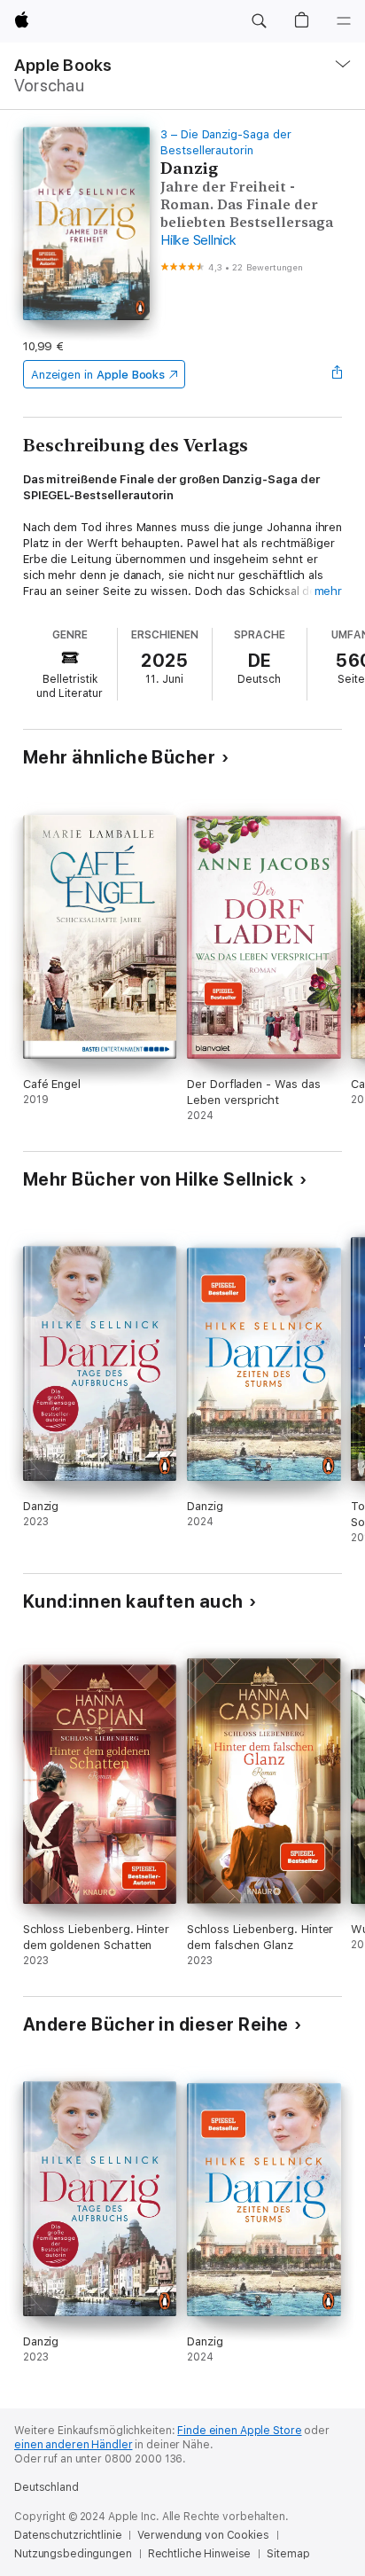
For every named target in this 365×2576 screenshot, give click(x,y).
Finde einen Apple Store (239, 2431)
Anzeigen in (98, 375)
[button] (259, 21)
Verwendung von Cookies (203, 2535)
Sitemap (288, 2554)
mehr (329, 591)
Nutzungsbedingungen (73, 2554)
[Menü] (344, 21)
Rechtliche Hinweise (200, 2554)
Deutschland (47, 2487)
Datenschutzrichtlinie (68, 2535)
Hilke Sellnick (198, 240)
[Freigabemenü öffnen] (337, 374)
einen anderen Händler (73, 2445)
